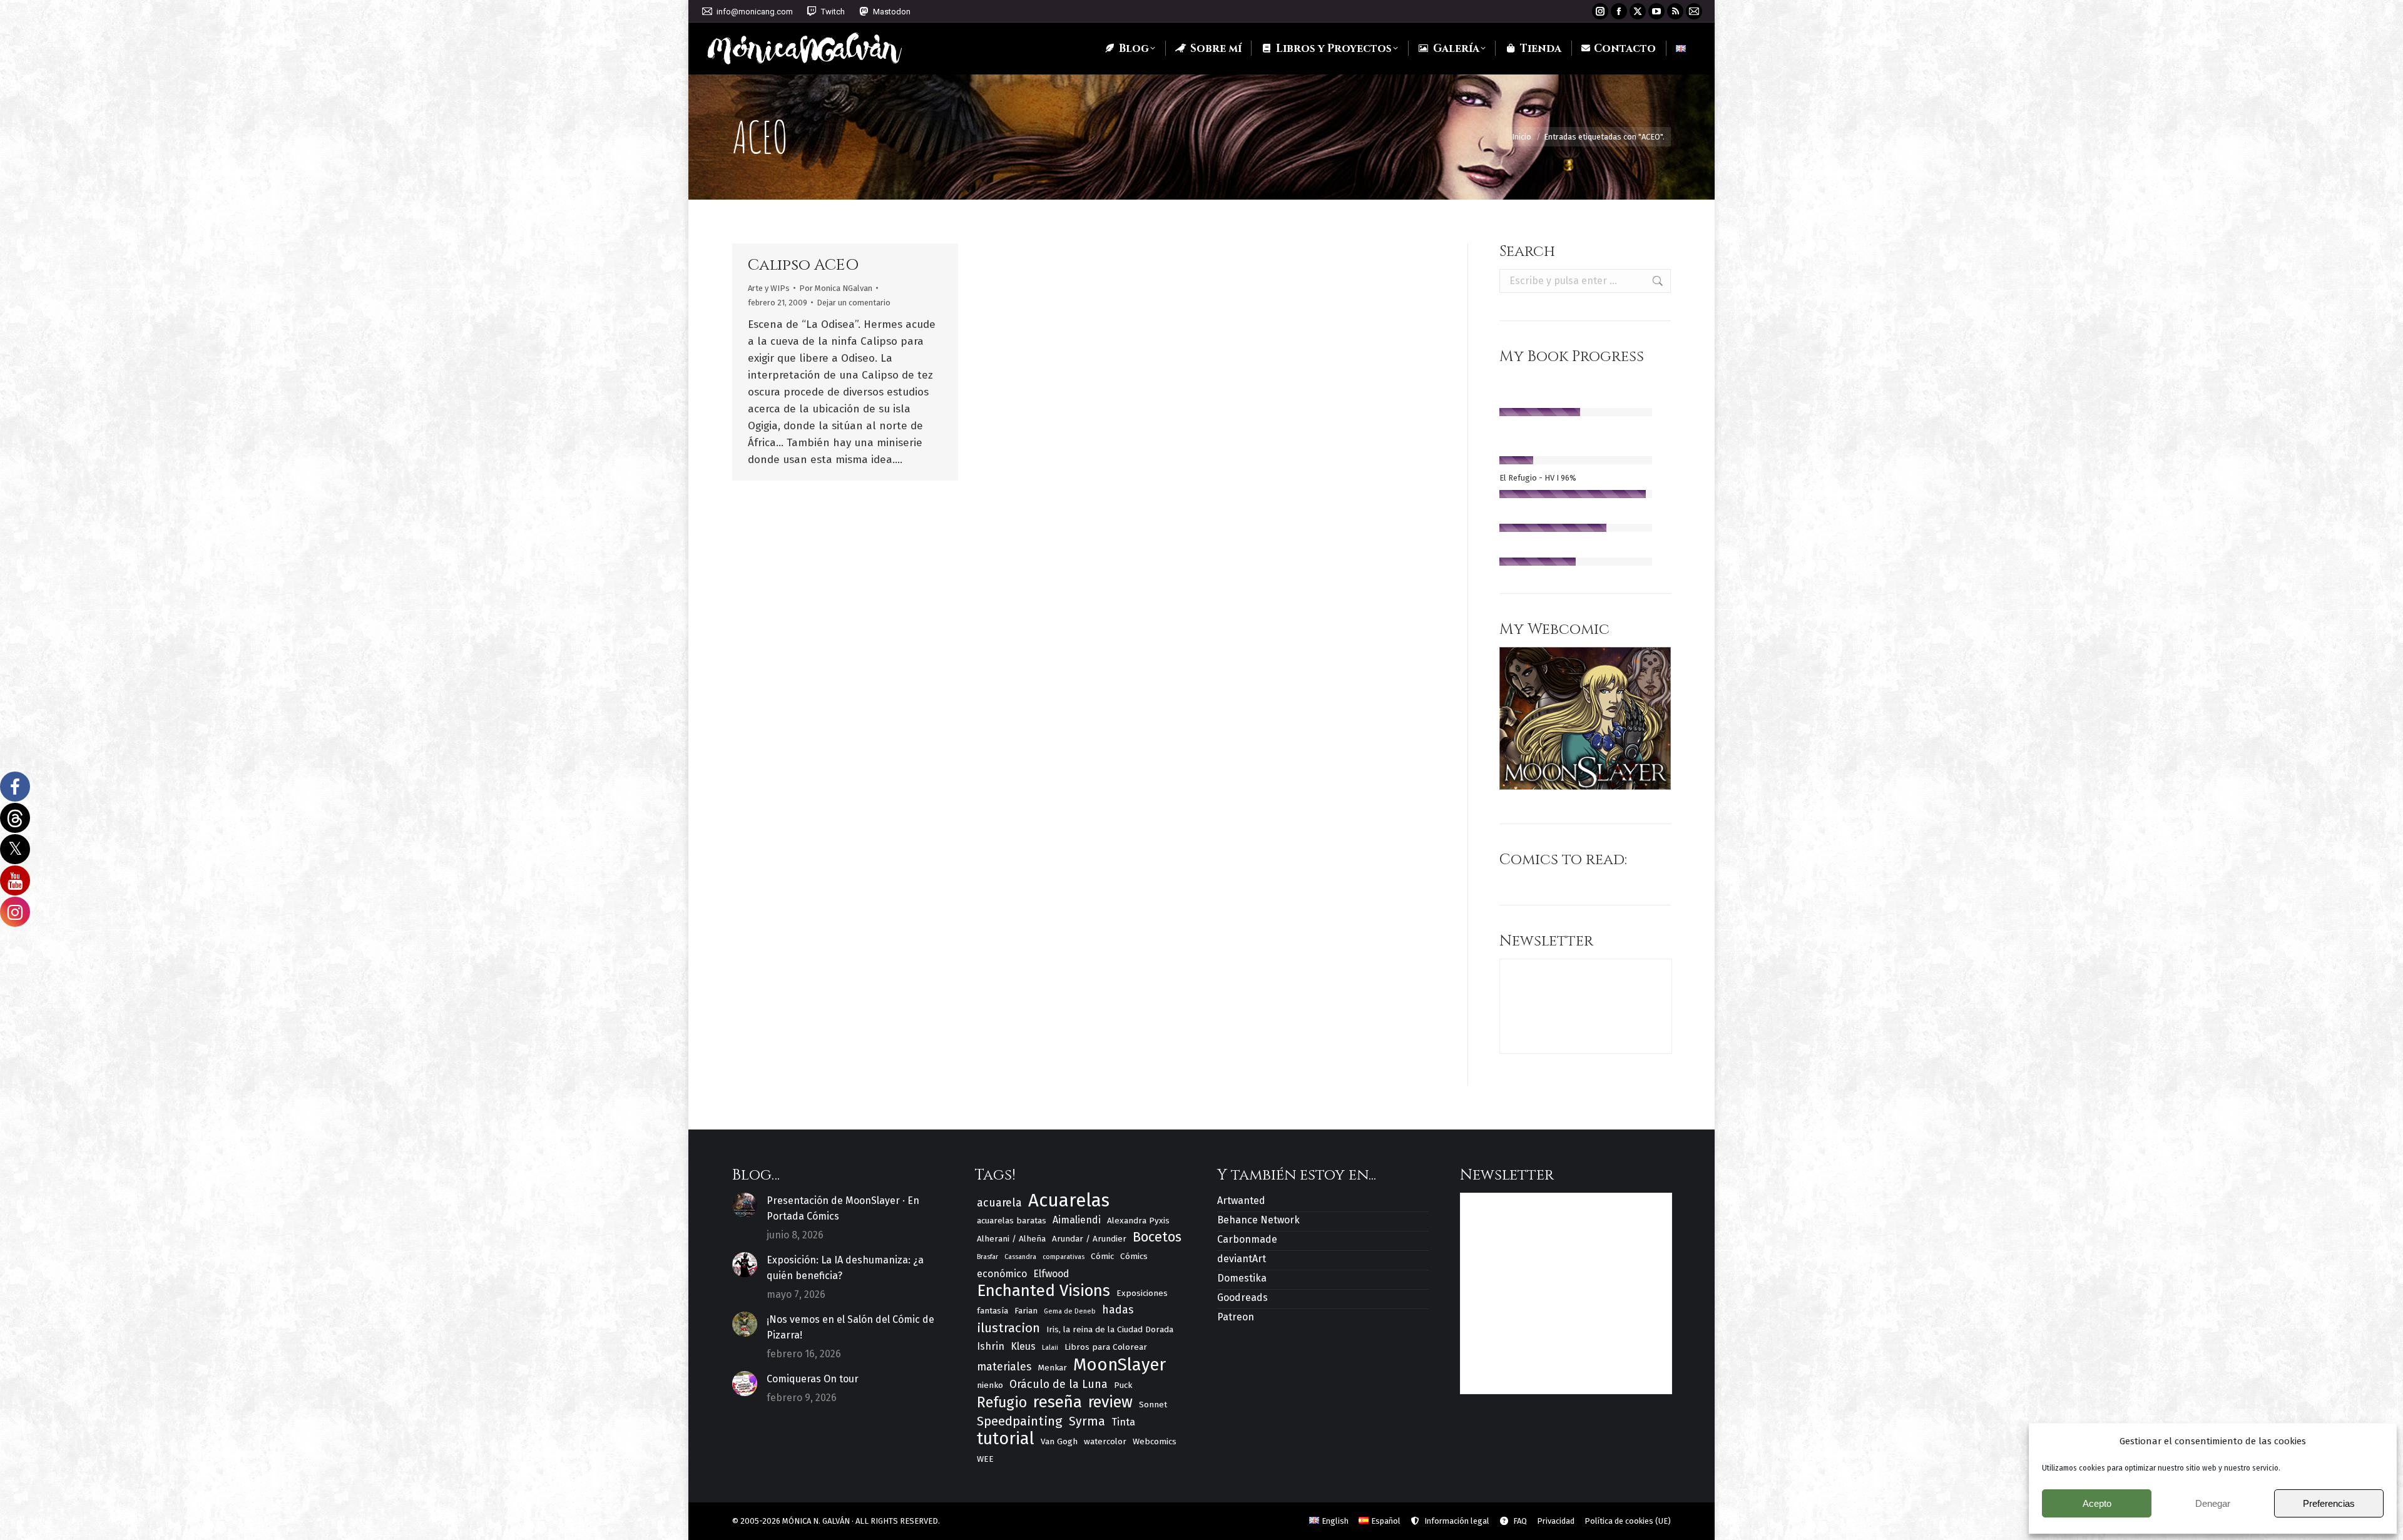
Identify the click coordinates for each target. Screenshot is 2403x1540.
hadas (1118, 1310)
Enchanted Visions (1043, 1291)
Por (836, 288)
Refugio (1002, 1403)
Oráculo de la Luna (1059, 1384)
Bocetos (1157, 1237)
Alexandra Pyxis (1138, 1221)
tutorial (1006, 1439)
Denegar (2213, 1503)
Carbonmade (1247, 1239)
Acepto (2097, 1503)
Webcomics (1155, 1441)
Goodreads (1242, 1298)
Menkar (1052, 1368)
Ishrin (991, 1346)
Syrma (1087, 1421)
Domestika (1242, 1278)
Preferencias (2329, 1503)
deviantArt (1242, 1259)
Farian (1026, 1311)
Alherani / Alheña (1011, 1239)
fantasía (992, 1311)
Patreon (1236, 1317)
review (1110, 1403)
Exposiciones (1142, 1293)
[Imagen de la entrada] (745, 1205)
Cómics (1134, 1256)
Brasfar (987, 1257)
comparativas (1064, 1257)
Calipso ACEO (803, 265)
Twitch (833, 12)
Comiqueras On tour (813, 1379)
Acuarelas (1069, 1201)
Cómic (1102, 1256)
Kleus (1023, 1346)
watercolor (1105, 1441)
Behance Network (1258, 1220)
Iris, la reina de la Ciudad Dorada (1110, 1329)
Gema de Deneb (1070, 1311)
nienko (990, 1385)
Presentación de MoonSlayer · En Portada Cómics (843, 1208)
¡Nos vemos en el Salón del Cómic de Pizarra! (850, 1327)
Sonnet (1153, 1405)
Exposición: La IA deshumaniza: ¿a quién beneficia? (845, 1268)
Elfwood (1051, 1274)
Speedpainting (1020, 1421)
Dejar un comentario (854, 303)
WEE (985, 1459)
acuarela (999, 1203)
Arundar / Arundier (1089, 1239)
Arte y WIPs (769, 288)
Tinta (1123, 1422)
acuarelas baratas (1012, 1221)
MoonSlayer (1120, 1364)
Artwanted (1241, 1201)
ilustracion (1008, 1328)
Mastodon (892, 12)
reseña (1058, 1402)
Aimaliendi (1077, 1220)
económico (1002, 1274)
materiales (1004, 1367)
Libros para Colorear (1106, 1347)
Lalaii (1050, 1348)
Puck (1123, 1385)
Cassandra (1020, 1257)
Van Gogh (1059, 1441)
